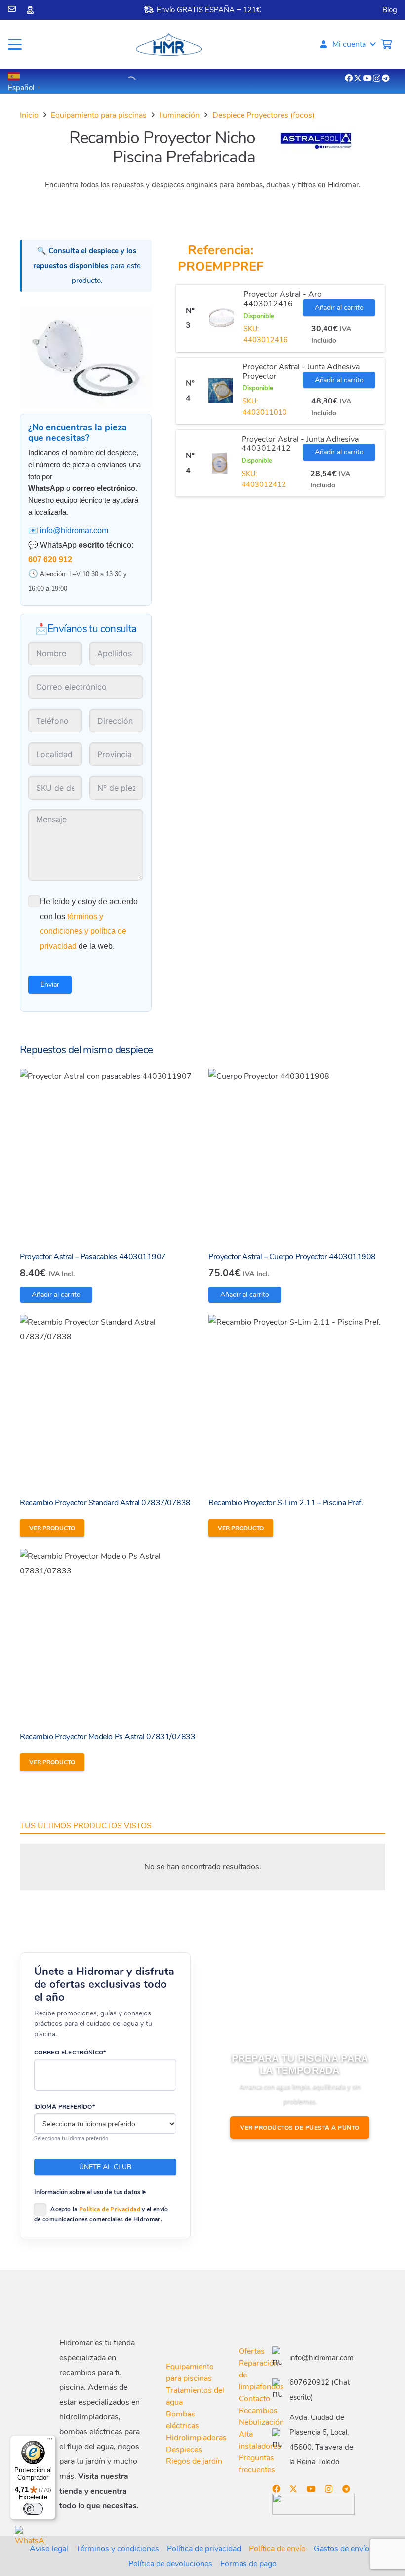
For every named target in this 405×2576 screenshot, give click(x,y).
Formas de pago (248, 2564)
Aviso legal (49, 2549)
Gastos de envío (342, 2549)
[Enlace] (12, 9)
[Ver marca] (316, 151)
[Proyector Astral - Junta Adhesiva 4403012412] (220, 463)
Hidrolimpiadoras (196, 2438)
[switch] (33, 2509)
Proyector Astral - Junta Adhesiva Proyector (301, 372)
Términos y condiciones (118, 2549)
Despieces (184, 2450)
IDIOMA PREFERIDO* (64, 2107)
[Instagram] (377, 79)
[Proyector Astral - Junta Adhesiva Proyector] (221, 391)
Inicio (29, 115)
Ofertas (252, 2351)
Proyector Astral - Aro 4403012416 (283, 299)
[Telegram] (386, 78)
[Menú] (50, 2441)
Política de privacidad (204, 2549)
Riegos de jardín (194, 2461)
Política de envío (277, 2549)
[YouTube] (367, 78)
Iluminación (179, 115)
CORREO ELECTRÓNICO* (70, 2053)
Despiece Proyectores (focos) (263, 115)
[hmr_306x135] (168, 44)
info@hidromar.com (74, 531)
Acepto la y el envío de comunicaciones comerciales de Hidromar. (101, 2214)
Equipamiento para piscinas (99, 115)
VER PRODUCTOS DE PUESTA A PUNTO (300, 2128)
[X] (358, 78)
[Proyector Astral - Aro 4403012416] (222, 318)
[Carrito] (386, 44)
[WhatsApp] (30, 2541)
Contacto (254, 2399)
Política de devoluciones (170, 2564)
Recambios (258, 2411)
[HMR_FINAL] (111, 2305)
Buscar (112, 81)
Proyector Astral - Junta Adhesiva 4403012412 (300, 444)
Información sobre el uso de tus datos (87, 2192)
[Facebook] (349, 78)
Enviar (50, 985)
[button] (15, 44)
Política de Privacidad (110, 2209)
